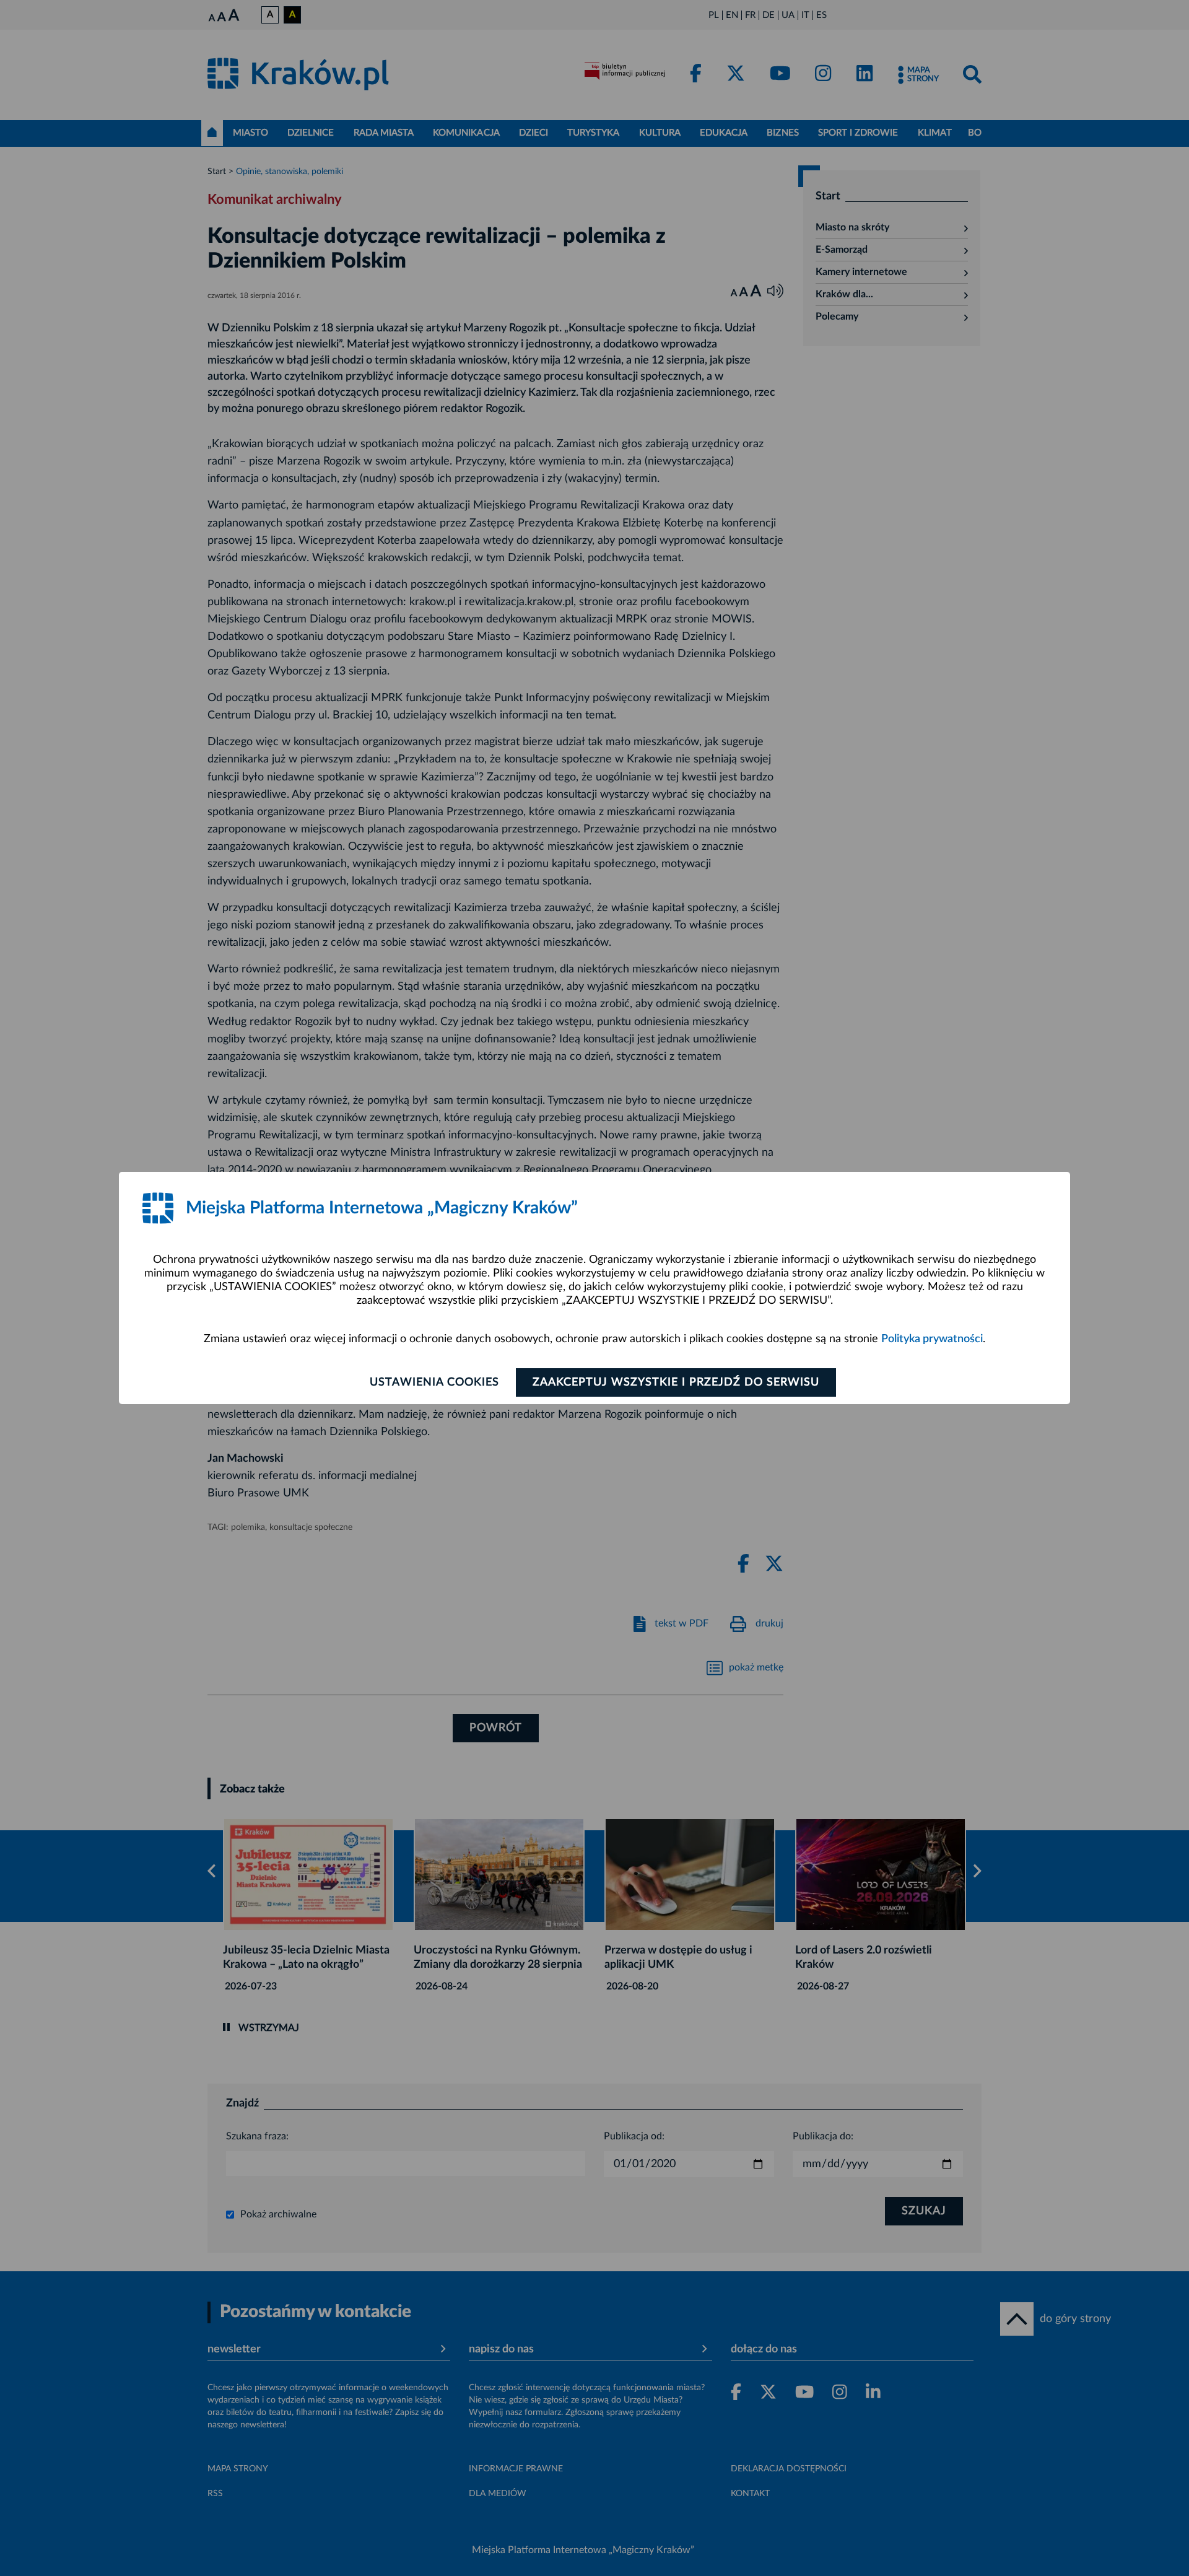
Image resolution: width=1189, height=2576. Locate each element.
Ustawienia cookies (434, 1382)
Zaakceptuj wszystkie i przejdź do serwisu (676, 1382)
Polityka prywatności (932, 1339)
